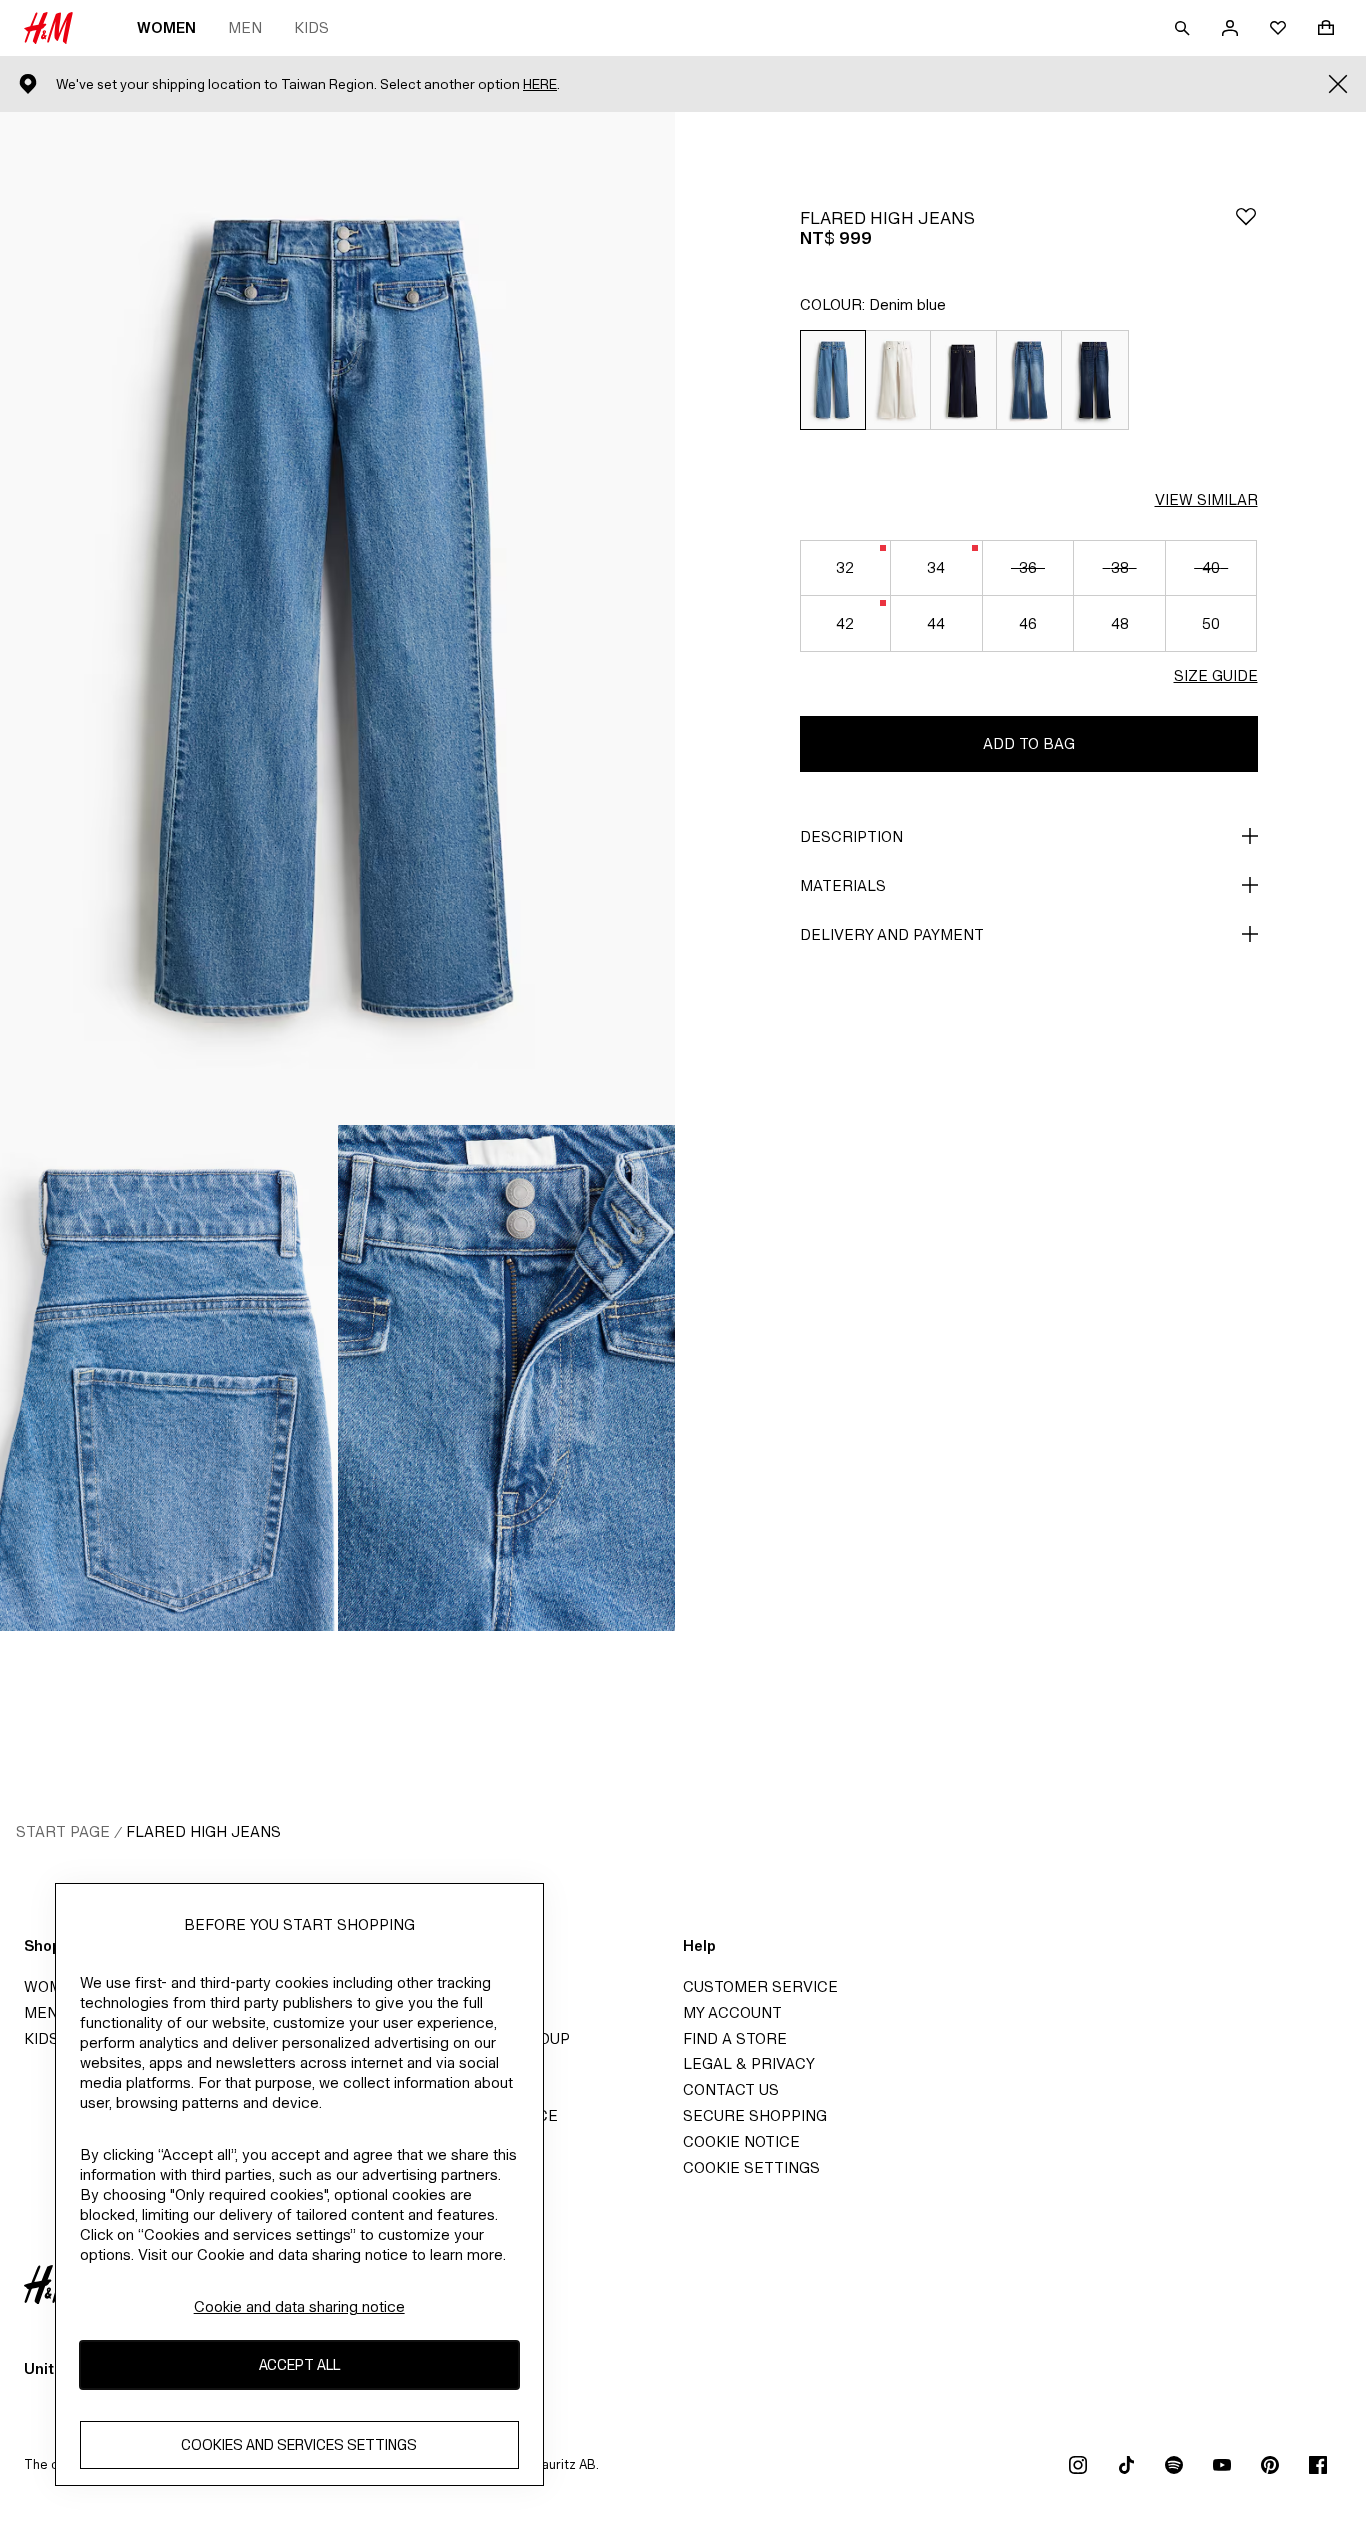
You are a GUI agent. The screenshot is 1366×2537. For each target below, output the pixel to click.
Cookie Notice (741, 2141)
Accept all (299, 2365)
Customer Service (760, 1986)
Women (166, 27)
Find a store (735, 2038)
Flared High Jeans (203, 1831)
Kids (311, 27)
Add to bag (1029, 743)
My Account (732, 2012)
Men (245, 27)
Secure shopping (755, 2115)
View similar (1206, 499)
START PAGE (63, 1831)
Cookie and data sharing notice (299, 2306)
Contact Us (731, 2089)
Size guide (1216, 675)
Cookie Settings (751, 2167)
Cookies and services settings (299, 2445)
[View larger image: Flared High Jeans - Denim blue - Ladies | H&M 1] (337, 618)
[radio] (832, 380)
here (540, 84)
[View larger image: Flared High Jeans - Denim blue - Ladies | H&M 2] (169, 1378)
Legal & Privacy (749, 2063)
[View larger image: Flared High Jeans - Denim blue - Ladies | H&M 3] (507, 1378)
